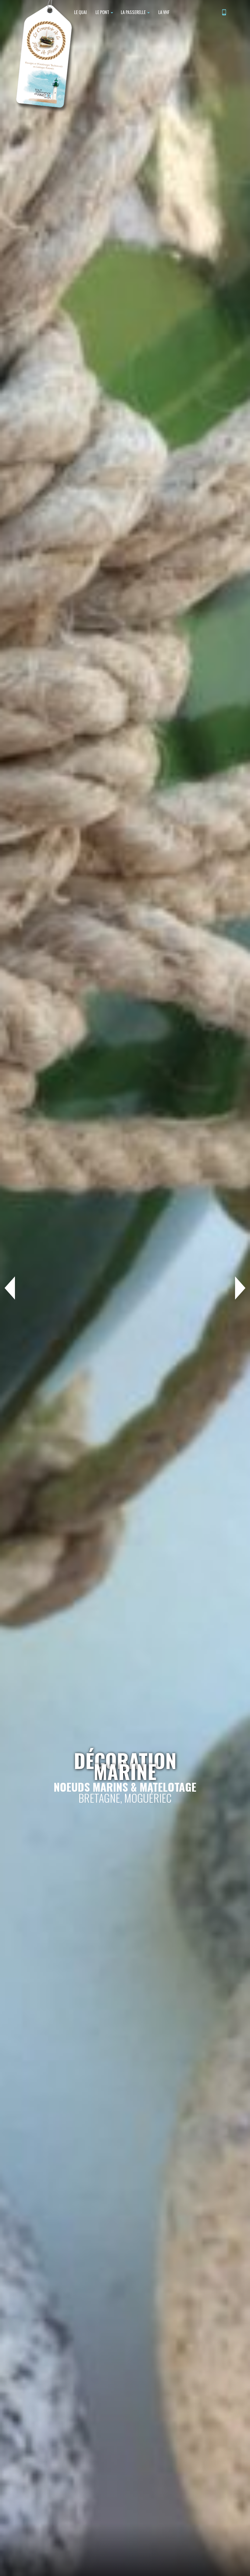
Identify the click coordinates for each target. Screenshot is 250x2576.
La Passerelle (134, 12)
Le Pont (102, 12)
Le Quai (80, 12)
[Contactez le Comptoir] (224, 13)
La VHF (163, 12)
